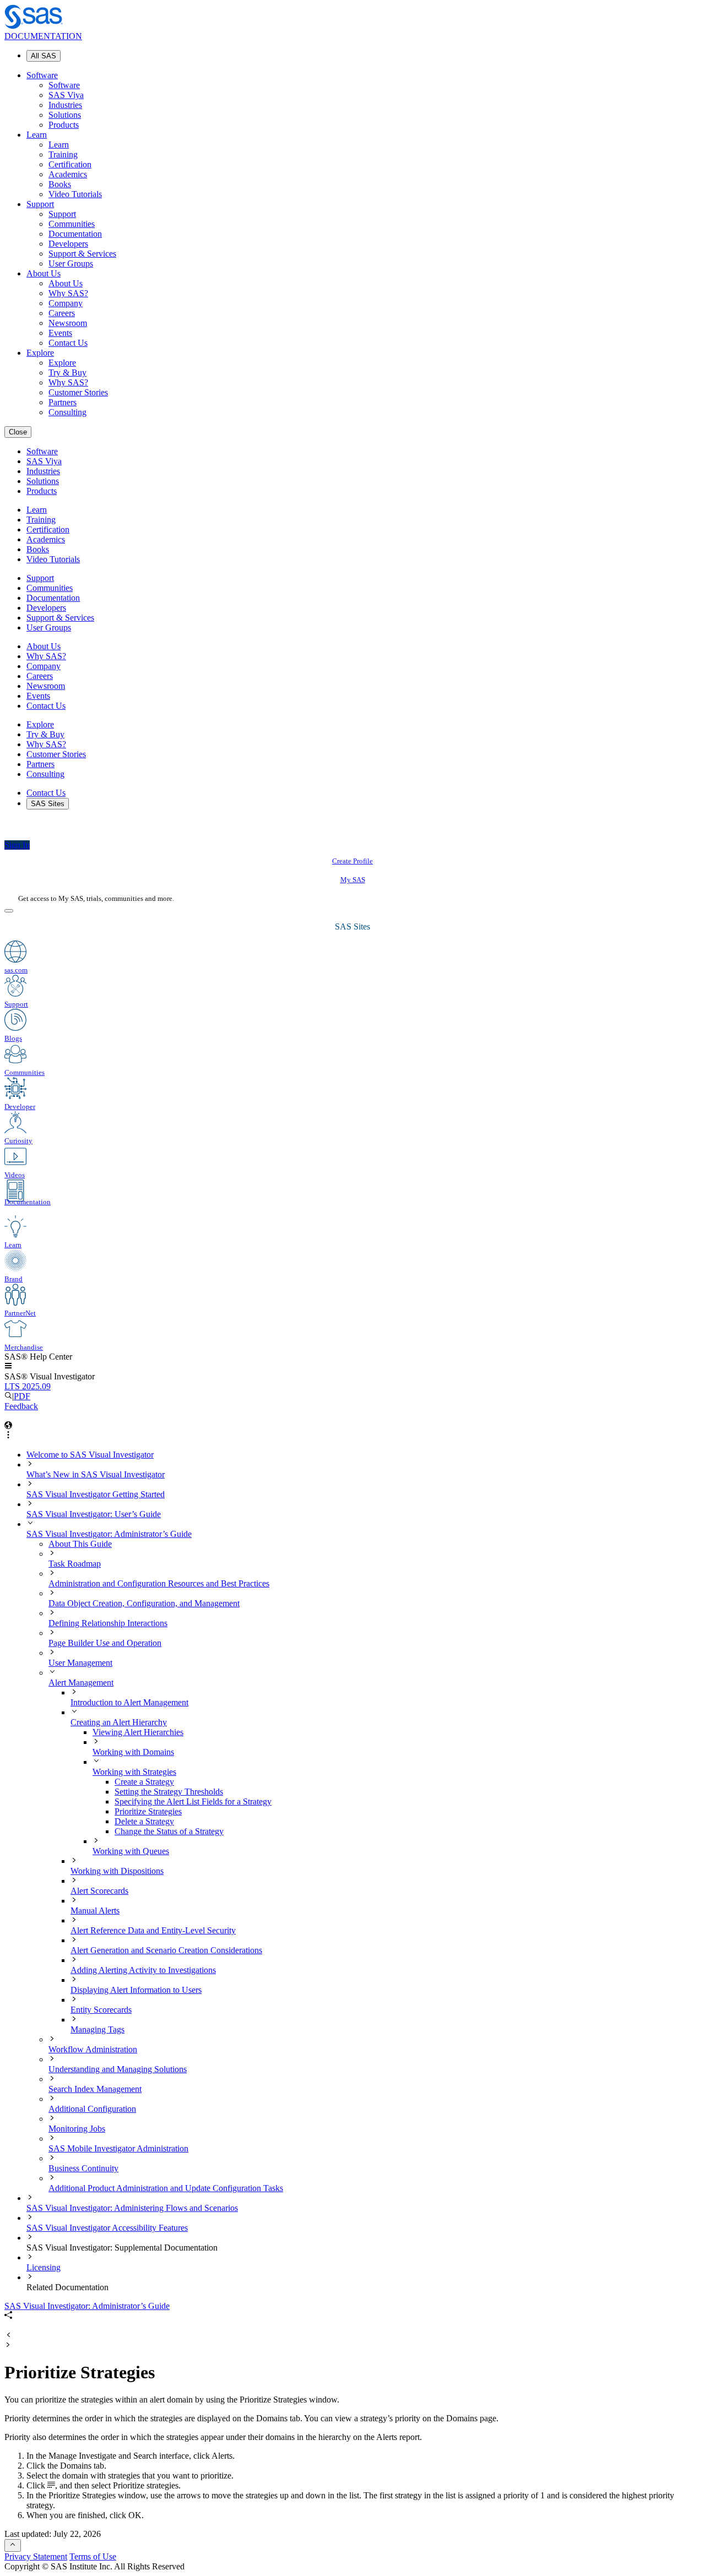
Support (40, 204)
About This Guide (80, 1544)
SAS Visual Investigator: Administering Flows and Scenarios (132, 2208)
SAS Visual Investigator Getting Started (96, 1494)
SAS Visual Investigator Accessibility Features (107, 2228)
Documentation (75, 234)
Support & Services (82, 254)
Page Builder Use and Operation (105, 1643)
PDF (22, 1396)
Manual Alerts (95, 1911)
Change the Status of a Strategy (169, 1831)
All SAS (44, 56)
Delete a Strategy (144, 1821)
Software (42, 75)
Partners (63, 402)
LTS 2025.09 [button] (28, 1386)
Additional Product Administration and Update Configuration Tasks (166, 2188)
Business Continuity (83, 2168)
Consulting (67, 412)
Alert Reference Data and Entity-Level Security (153, 1930)
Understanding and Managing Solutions (118, 2069)
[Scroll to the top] (13, 2545)
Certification (70, 164)
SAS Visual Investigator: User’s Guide (94, 1514)
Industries (65, 105)
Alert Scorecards (99, 1891)
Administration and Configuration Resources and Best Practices (159, 1583)
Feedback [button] (21, 1406)
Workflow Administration (93, 2049)
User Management (80, 1663)
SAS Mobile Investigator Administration (118, 2148)
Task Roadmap (75, 1564)
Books (60, 184)
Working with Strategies (134, 1772)
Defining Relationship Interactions (108, 1623)
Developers (68, 244)
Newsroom (68, 323)
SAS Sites (48, 804)
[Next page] (8, 2346)
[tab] (408, 1812)
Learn (37, 135)
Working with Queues (131, 1851)
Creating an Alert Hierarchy (119, 1722)
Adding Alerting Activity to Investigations (143, 1970)
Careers (62, 313)
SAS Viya (66, 95)
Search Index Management (95, 2089)
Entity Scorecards (101, 2010)
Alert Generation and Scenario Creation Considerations (166, 1950)
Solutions (65, 115)
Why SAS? (68, 293)
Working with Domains (133, 1752)
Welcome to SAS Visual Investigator (90, 1455)
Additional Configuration (92, 2109)
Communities (72, 224)
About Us (44, 273)
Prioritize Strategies (148, 1811)
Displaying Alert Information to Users (136, 1990)
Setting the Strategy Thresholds (169, 1792)
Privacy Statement (36, 2556)
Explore (40, 353)
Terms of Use (93, 2556)
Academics (68, 174)
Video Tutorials (75, 194)
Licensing (44, 2267)
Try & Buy (67, 373)
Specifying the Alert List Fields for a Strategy (193, 1801)
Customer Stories (78, 392)
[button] (8, 1366)
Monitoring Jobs (77, 2129)
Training (63, 154)
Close (18, 432)
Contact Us (68, 343)
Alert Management (81, 1683)
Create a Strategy (144, 1782)
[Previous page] (8, 2336)
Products (64, 125)
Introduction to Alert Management (129, 1702)
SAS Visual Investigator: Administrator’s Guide (109, 1534)
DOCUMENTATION (43, 36)
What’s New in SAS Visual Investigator (96, 1474)
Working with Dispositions (117, 1871)
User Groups (71, 263)
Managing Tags (97, 2029)
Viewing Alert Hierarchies (138, 1732)
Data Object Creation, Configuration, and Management (144, 1603)
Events (60, 333)
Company (66, 303)
